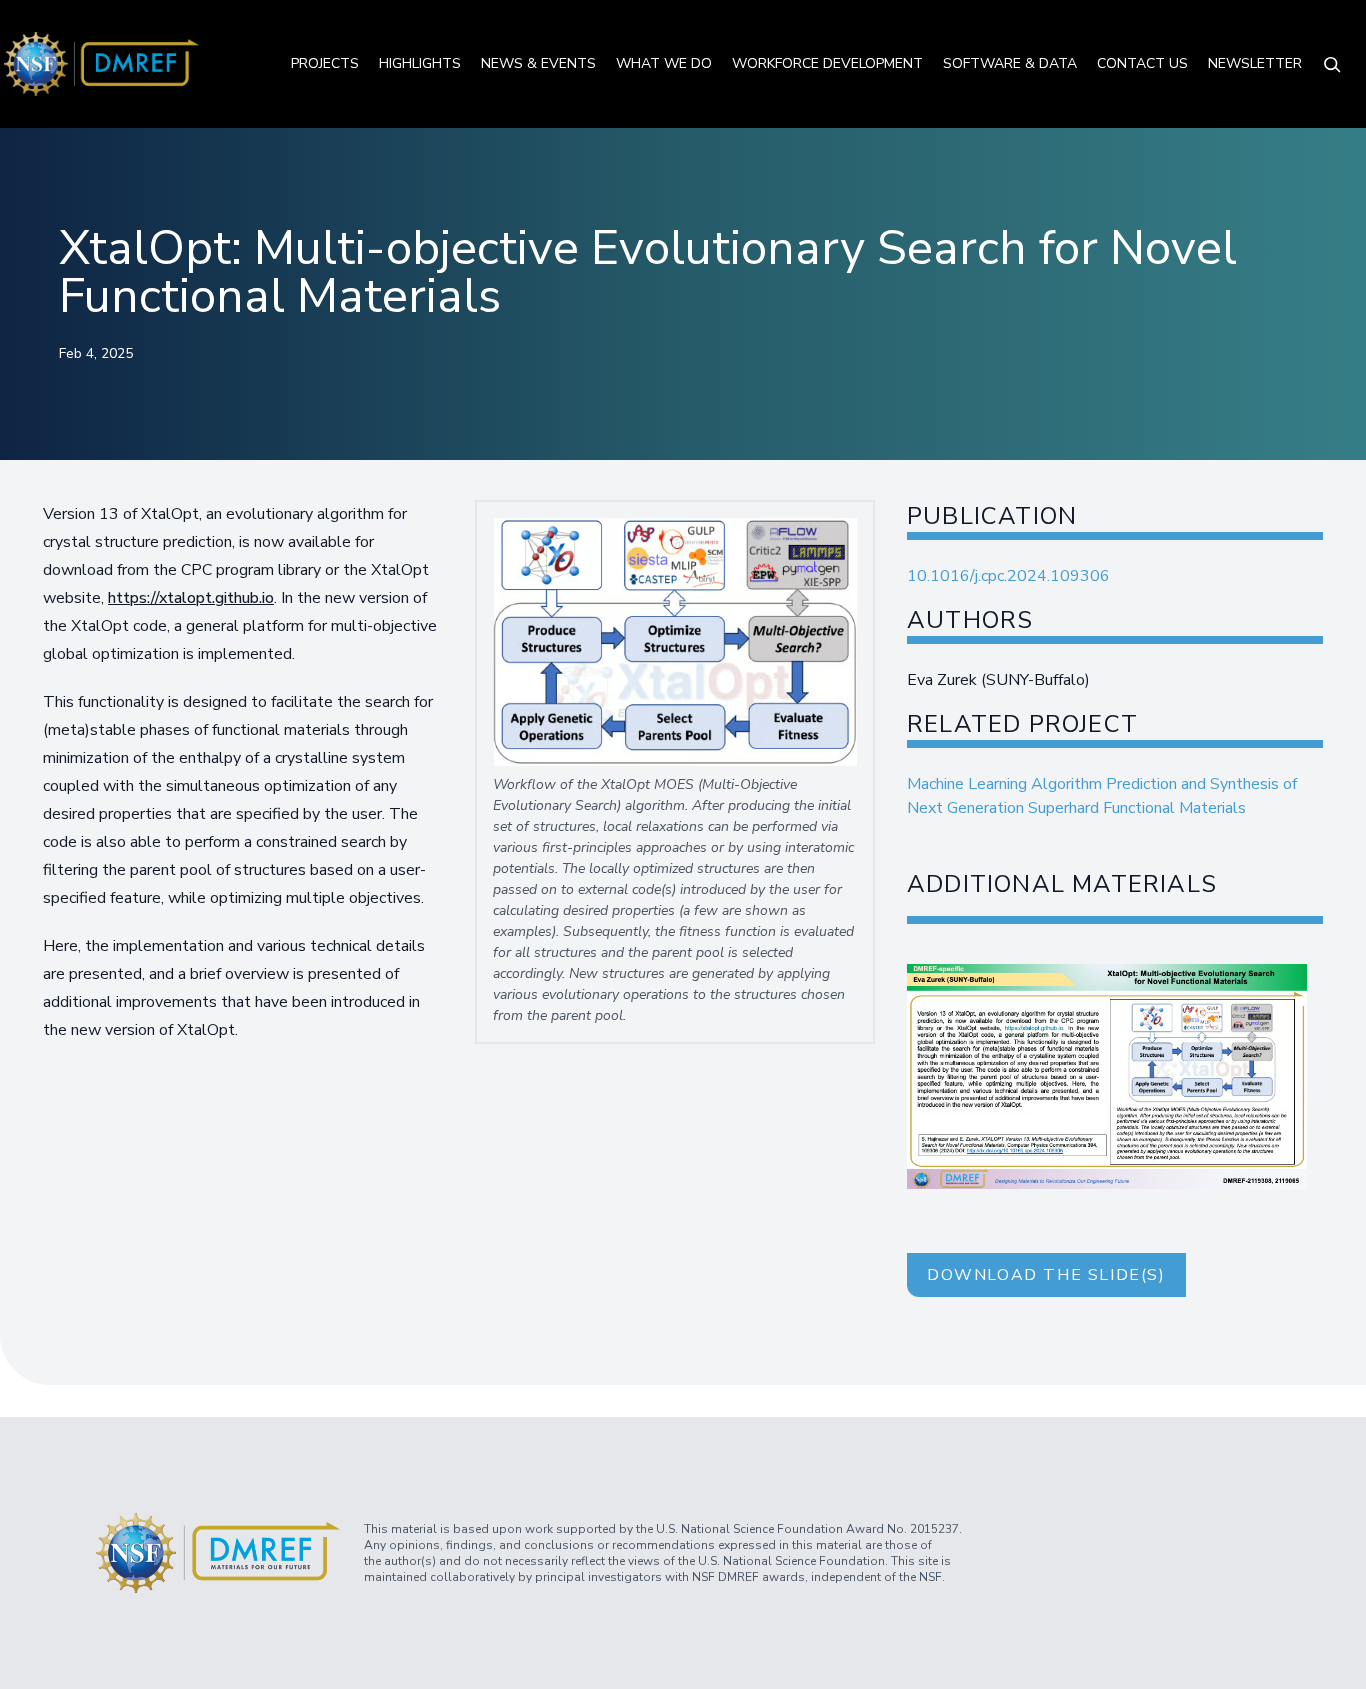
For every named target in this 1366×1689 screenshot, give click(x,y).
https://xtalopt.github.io (191, 598)
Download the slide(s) (1046, 1275)
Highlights (420, 63)
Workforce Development (827, 63)
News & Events (538, 63)
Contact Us (1142, 63)
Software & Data (1010, 63)
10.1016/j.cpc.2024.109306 (1008, 576)
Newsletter (1255, 63)
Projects (325, 63)
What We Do (664, 63)
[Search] (1332, 64)
